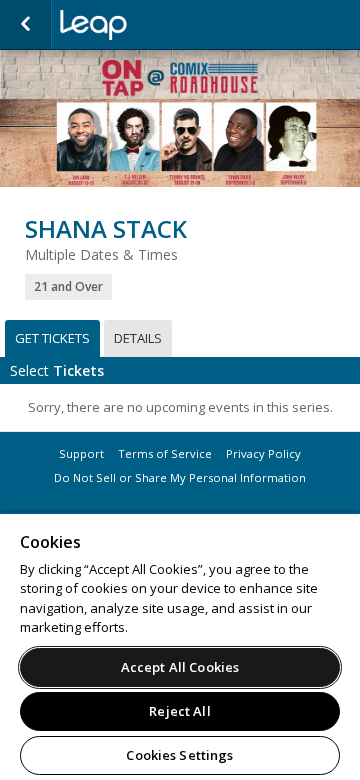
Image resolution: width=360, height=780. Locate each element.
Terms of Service (165, 453)
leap (160, 25)
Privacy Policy (263, 453)
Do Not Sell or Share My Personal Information (180, 477)
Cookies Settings (179, 755)
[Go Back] (25, 25)
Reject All (179, 711)
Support (81, 453)
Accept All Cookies (180, 667)
